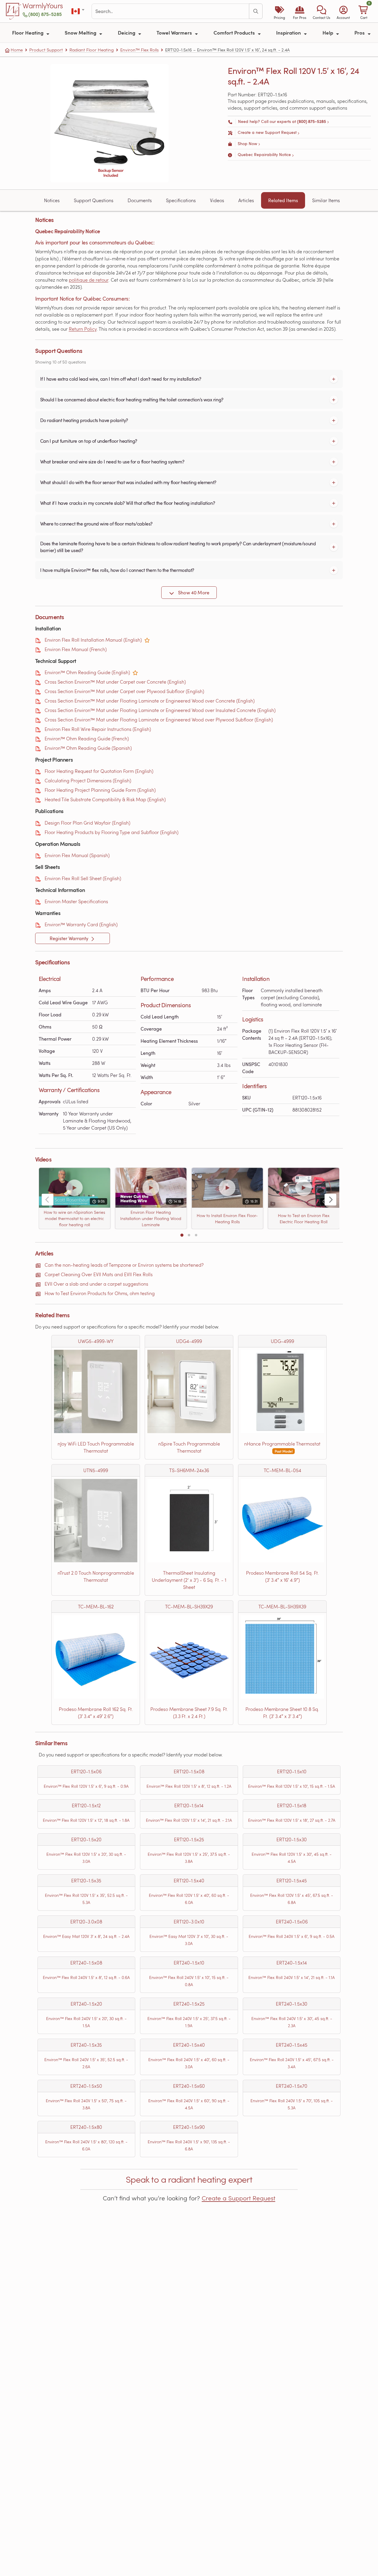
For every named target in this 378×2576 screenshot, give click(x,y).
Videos (217, 200)
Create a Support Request (238, 2198)
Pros (360, 33)
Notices (52, 200)
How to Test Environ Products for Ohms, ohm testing (100, 1293)
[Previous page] (48, 1200)
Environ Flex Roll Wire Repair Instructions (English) (98, 729)
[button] (321, 11)
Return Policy (83, 329)
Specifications (181, 200)
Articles (246, 200)
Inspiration (289, 33)
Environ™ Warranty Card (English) (81, 924)
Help (328, 33)
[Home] (14, 11)
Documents (140, 200)
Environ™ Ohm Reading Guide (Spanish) (88, 748)
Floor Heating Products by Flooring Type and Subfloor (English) (111, 832)
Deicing (127, 33)
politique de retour (89, 280)
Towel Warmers (175, 33)
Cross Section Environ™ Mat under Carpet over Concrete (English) (115, 682)
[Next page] (330, 1200)
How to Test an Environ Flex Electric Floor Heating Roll (303, 1219)
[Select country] (78, 11)
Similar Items (326, 200)
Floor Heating (28, 33)
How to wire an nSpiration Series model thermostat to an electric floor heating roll (74, 1218)
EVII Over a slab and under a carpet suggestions (96, 1284)
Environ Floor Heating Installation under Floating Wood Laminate (151, 1218)
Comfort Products (235, 33)
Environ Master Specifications (76, 901)
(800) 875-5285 (45, 14)
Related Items (283, 200)
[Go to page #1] (182, 1235)
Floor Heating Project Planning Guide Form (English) (100, 790)
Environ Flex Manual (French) (76, 649)
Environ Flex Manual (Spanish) (77, 855)
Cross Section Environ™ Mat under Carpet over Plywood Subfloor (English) (124, 691)
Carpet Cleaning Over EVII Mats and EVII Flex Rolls (99, 1274)
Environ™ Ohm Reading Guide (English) (87, 672)
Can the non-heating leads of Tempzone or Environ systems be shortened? (124, 1265)
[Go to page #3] (196, 1235)
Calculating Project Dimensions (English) (88, 780)
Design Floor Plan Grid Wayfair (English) (87, 823)
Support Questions (94, 200)
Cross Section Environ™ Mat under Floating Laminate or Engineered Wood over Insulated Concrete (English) (160, 710)
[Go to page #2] (189, 1235)
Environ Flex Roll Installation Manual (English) (93, 640)
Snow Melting (81, 33)
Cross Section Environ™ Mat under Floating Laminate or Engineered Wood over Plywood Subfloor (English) (159, 720)
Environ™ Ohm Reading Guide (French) (87, 738)
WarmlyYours (43, 6)
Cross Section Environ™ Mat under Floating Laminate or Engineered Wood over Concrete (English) (150, 701)
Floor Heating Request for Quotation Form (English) (99, 771)
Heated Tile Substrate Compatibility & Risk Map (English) (105, 799)
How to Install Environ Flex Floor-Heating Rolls (227, 1219)
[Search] (256, 11)
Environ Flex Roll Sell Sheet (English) (83, 878)
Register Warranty (70, 938)
